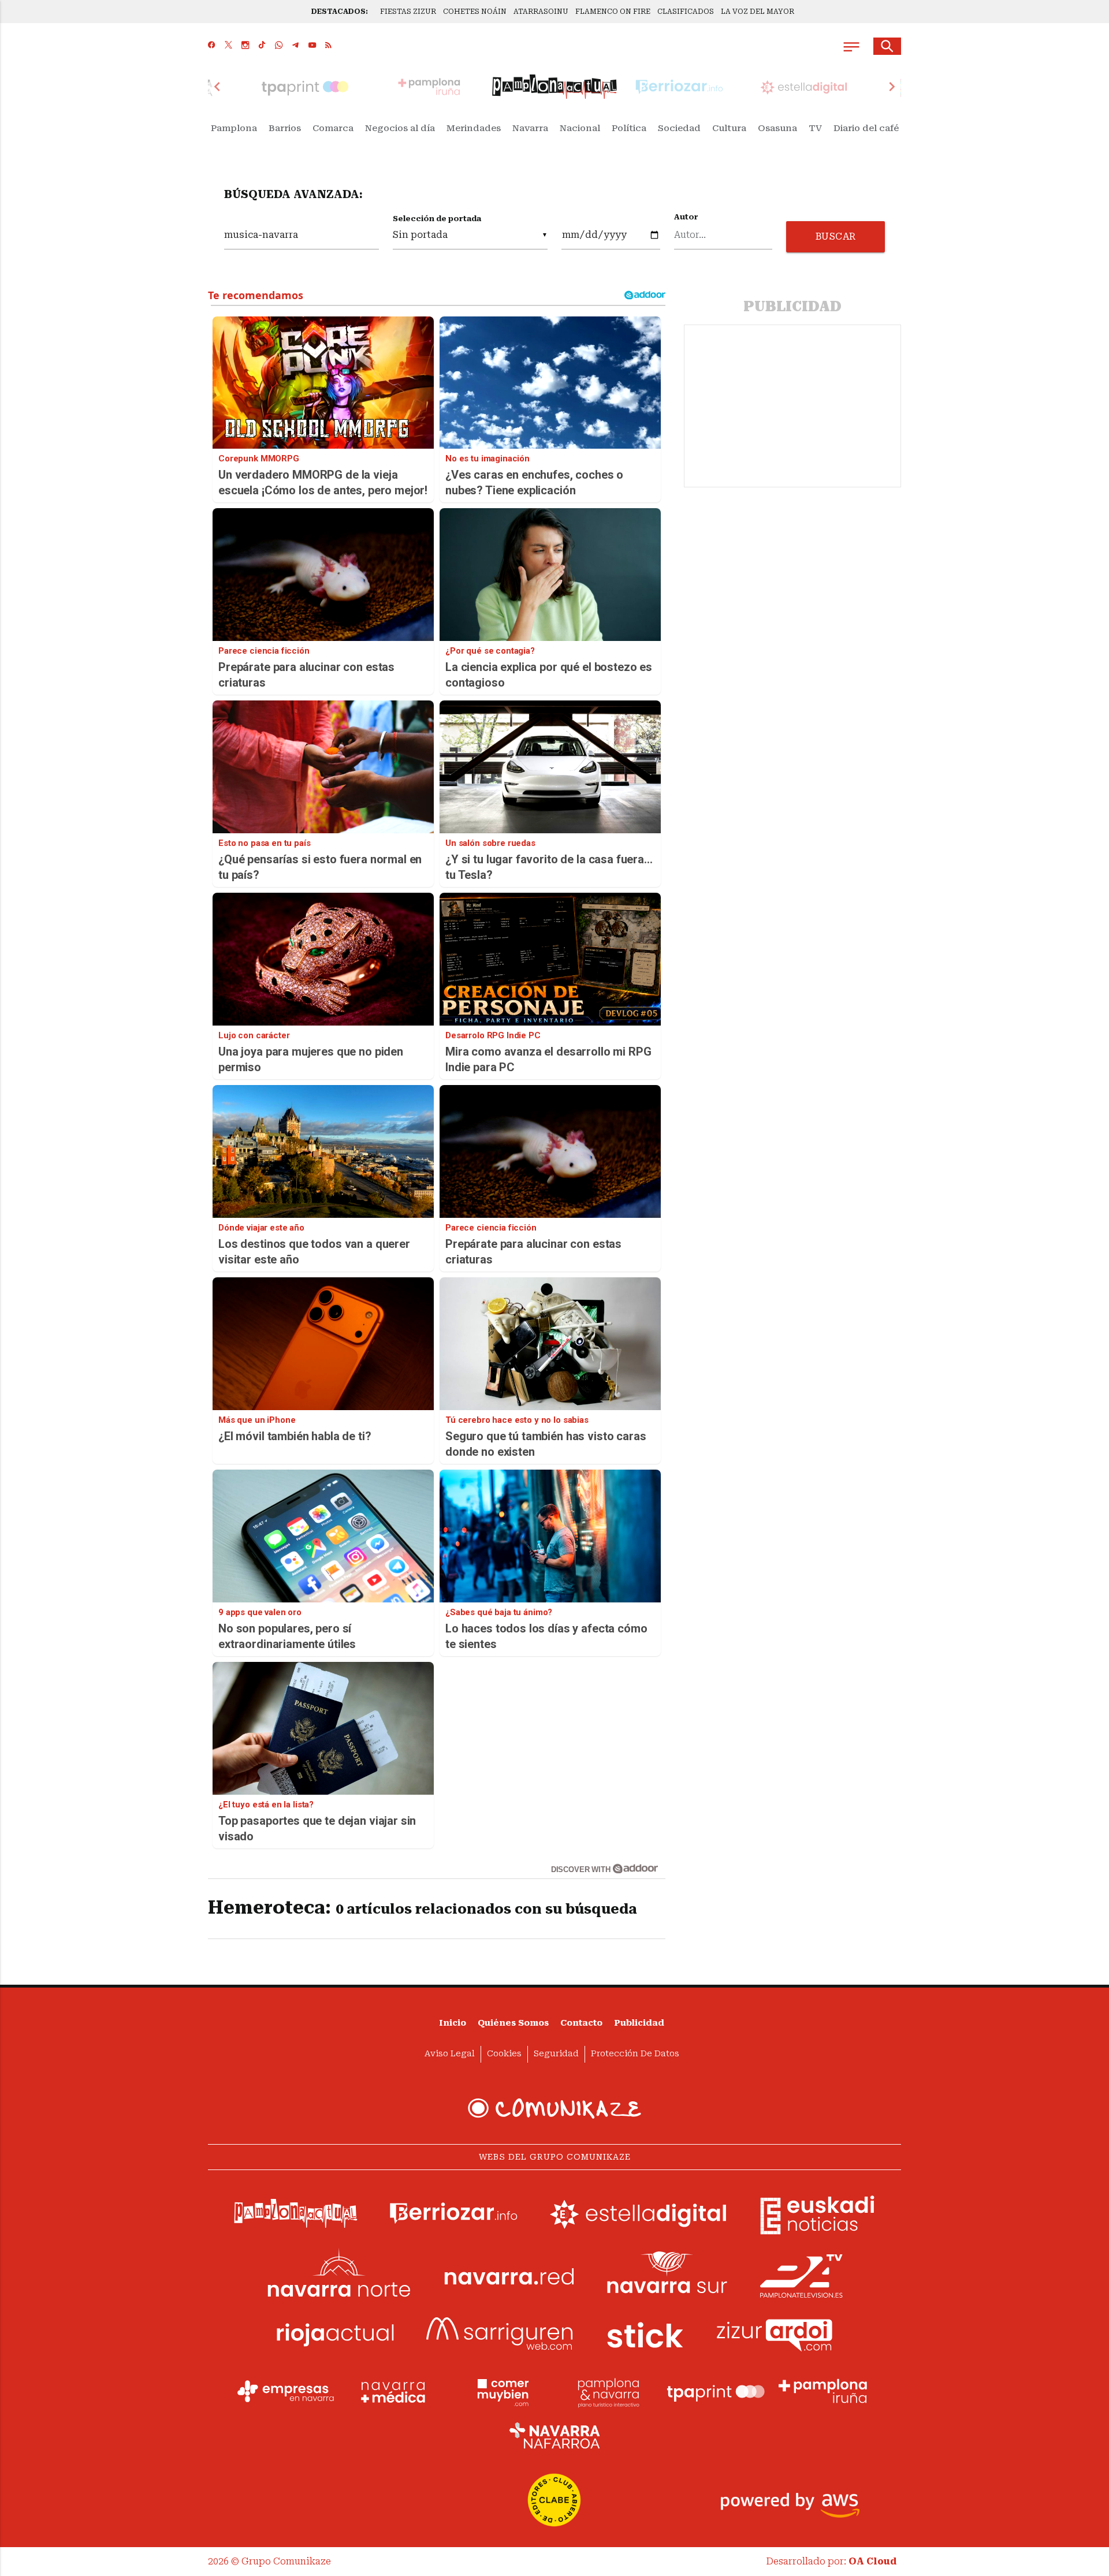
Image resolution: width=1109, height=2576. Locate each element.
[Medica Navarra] (393, 2391)
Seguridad (556, 2054)
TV (815, 128)
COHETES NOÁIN (475, 12)
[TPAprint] (716, 2391)
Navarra (530, 128)
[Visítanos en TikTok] (262, 46)
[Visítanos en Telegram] (295, 46)
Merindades (474, 128)
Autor (686, 217)
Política (629, 128)
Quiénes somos (513, 2023)
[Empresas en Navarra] (286, 2391)
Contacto (581, 2023)
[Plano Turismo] (608, 2391)
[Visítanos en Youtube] (312, 46)
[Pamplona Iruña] (823, 2391)
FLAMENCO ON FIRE (613, 12)
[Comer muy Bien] (501, 2391)
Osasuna (777, 128)
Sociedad (679, 128)
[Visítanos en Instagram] (245, 46)
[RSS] (328, 46)
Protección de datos (635, 2054)
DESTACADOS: (340, 12)
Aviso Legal (450, 2054)
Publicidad (639, 2023)
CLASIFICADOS (686, 12)
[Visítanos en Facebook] (212, 46)
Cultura (729, 128)
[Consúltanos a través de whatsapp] (279, 46)
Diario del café (866, 128)
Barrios (285, 128)
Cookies (504, 2054)
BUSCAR (836, 236)
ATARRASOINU (541, 12)
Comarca (333, 128)
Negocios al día (400, 128)
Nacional (580, 128)
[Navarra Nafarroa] (554, 2435)
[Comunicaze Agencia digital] (554, 2108)
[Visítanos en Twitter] (228, 46)
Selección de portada (437, 219)
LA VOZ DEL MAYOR (758, 12)
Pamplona (234, 128)
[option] (554, 87)
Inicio (453, 2023)
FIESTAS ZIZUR (408, 12)
